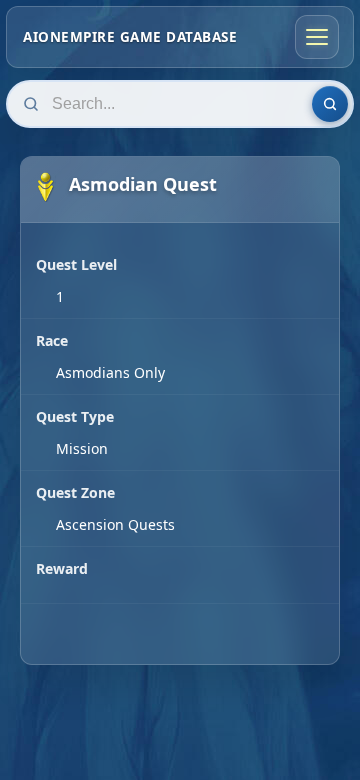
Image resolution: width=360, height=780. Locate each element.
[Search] (330, 104)
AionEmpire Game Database (130, 37)
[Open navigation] (317, 37)
